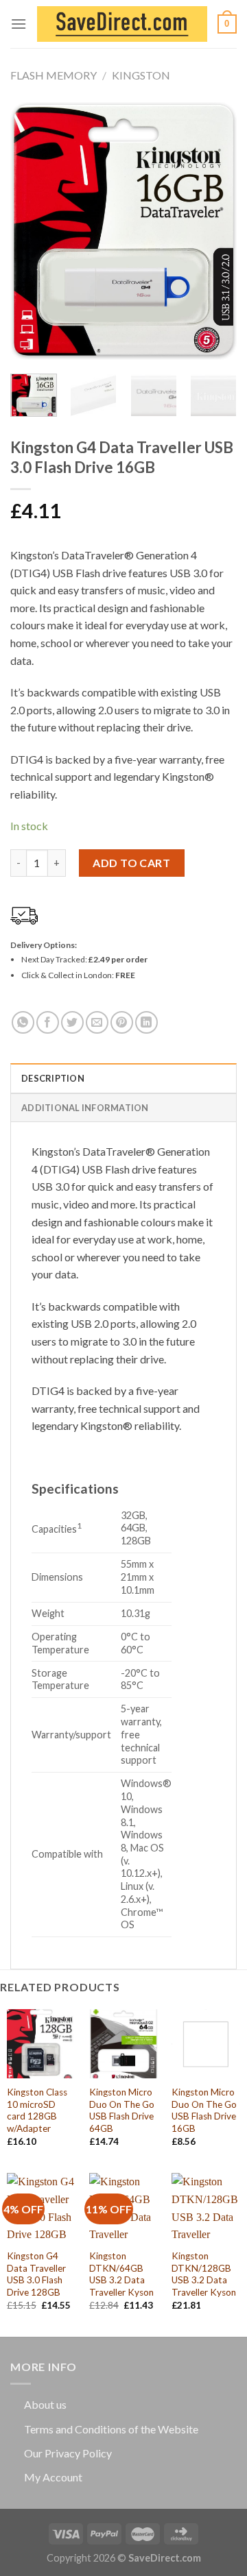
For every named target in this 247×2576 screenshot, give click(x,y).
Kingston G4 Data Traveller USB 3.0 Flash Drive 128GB (36, 2274)
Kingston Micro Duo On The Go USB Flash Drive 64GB (122, 2110)
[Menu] (19, 24)
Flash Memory (54, 75)
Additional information (85, 1108)
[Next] (215, 231)
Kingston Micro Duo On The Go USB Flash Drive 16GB (204, 2110)
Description (53, 1078)
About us (45, 2404)
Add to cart (131, 863)
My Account (53, 2477)
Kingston (141, 75)
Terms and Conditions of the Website (111, 2429)
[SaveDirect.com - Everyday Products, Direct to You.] (122, 24)
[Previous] (32, 231)
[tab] (123, 1078)
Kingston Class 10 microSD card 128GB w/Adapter (37, 2110)
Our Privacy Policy (68, 2453)
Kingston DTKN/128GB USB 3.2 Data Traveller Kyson (204, 2274)
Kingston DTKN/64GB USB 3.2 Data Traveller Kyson (121, 2274)
